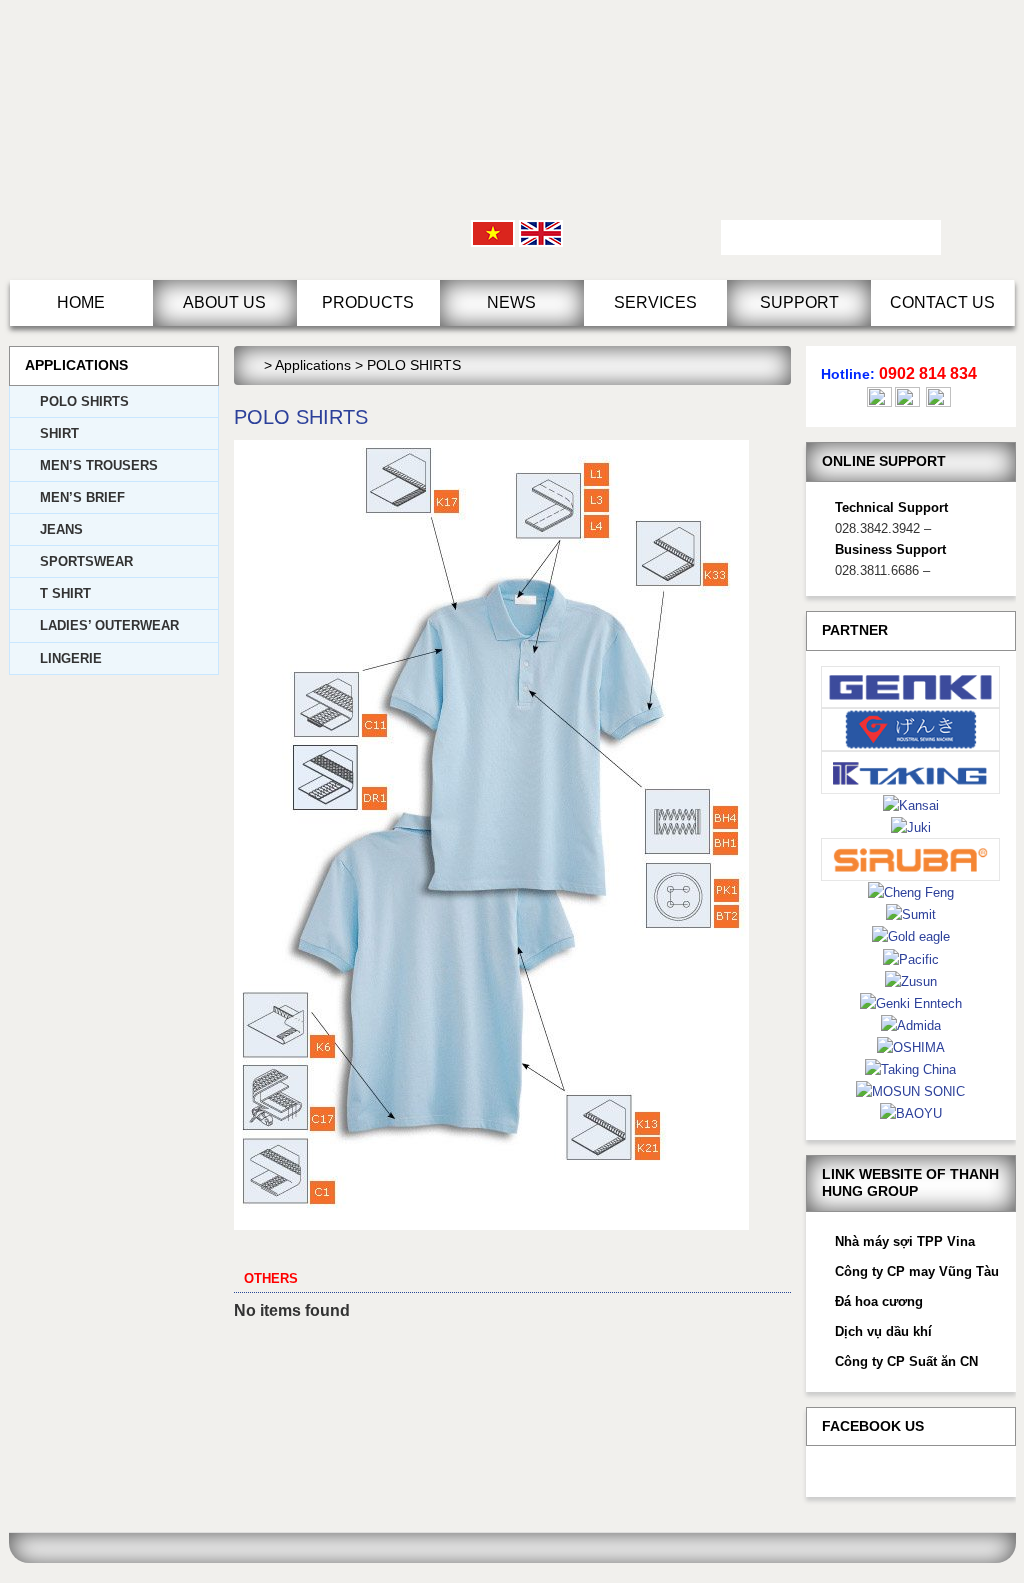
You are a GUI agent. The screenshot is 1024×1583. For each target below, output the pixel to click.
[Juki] (911, 826)
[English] (541, 232)
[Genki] (911, 685)
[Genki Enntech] (911, 1002)
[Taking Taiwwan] (911, 771)
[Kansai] (911, 804)
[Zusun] (911, 980)
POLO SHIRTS (84, 401)
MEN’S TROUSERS (99, 465)
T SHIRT (65, 593)
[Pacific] (911, 958)
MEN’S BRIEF (82, 497)
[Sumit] (911, 913)
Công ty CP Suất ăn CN (906, 1361)
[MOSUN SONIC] (910, 1090)
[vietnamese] (493, 232)
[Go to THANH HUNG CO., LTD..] (254, 365)
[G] (911, 728)
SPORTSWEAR (86, 561)
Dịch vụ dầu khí (883, 1331)
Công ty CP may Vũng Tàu (917, 1271)
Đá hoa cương (879, 1301)
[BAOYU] (911, 1112)
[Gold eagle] (911, 935)
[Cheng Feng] (911, 891)
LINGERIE (71, 658)
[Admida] (911, 1024)
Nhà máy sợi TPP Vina (905, 1241)
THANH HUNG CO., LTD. (179, 140)
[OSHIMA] (911, 1046)
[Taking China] (910, 1068)
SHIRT (59, 433)
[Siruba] (911, 858)
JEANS (61, 529)
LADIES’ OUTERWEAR (109, 625)
